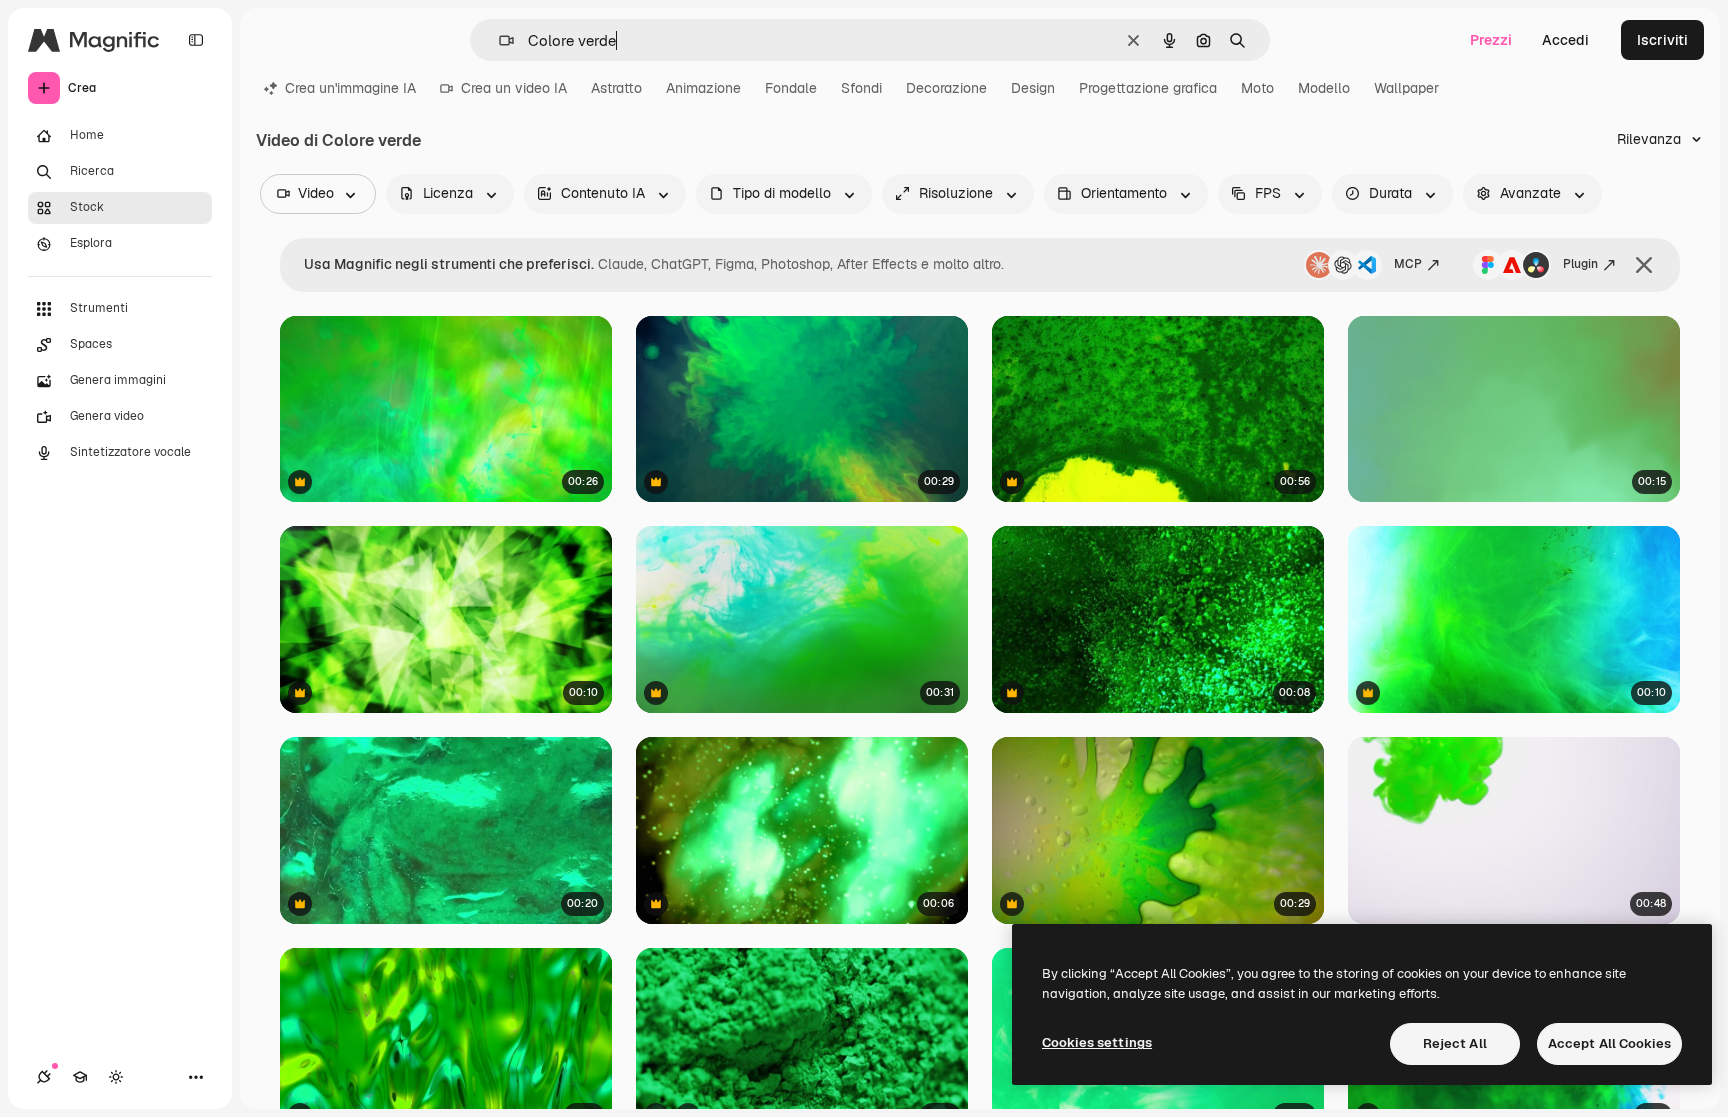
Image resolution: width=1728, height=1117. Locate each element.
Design (1033, 88)
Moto (1257, 88)
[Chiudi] (1644, 265)
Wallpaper (1406, 88)
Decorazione (946, 88)
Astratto (616, 88)
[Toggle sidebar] (196, 40)
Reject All (1455, 1043)
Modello (1324, 88)
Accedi (1565, 40)
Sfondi (861, 88)
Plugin (1580, 264)
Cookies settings (1097, 1042)
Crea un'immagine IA (350, 88)
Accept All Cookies (1609, 1043)
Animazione (703, 88)
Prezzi (1491, 40)
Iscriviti (1662, 40)
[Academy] (80, 1077)
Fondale (791, 88)
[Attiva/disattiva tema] (116, 1077)
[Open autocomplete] (498, 40)
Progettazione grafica (1148, 88)
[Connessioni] (44, 1077)
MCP (1408, 264)
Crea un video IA (514, 88)
